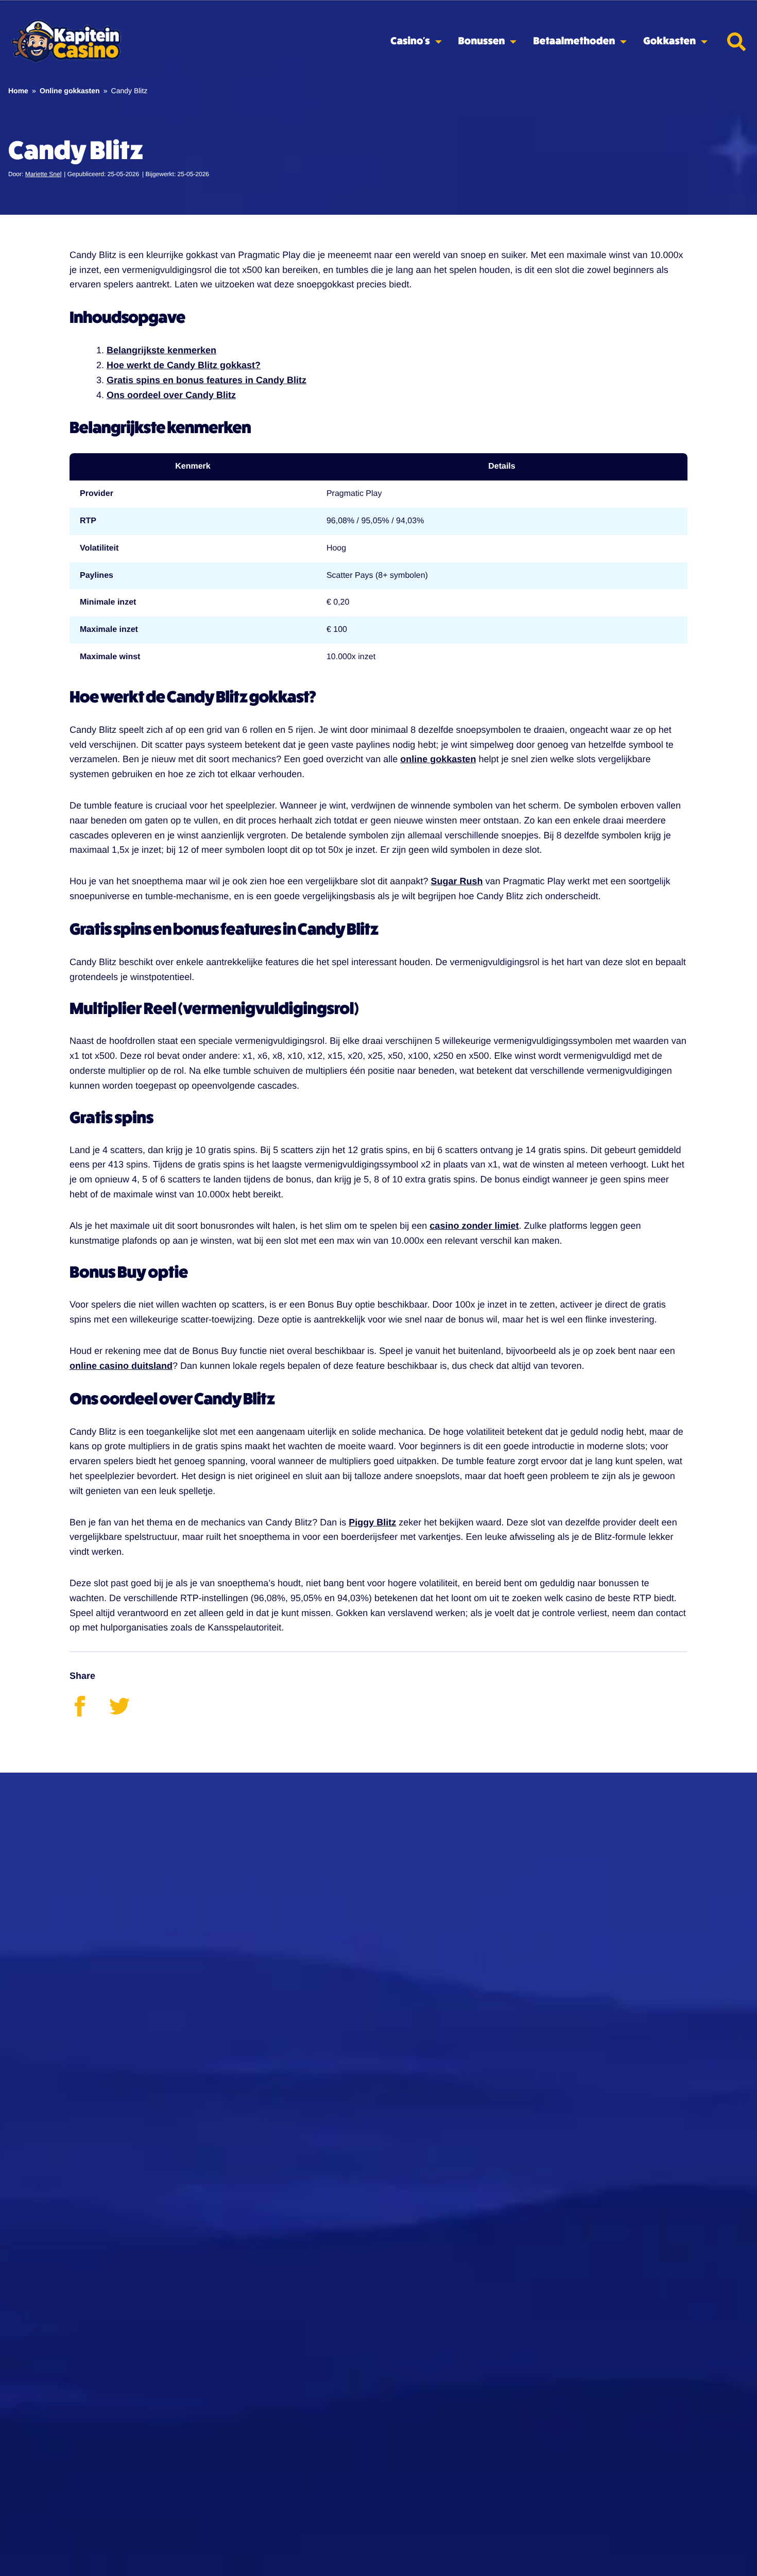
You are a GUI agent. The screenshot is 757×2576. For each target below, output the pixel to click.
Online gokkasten (70, 91)
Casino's (410, 41)
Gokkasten (669, 41)
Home (18, 91)
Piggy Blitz (372, 1522)
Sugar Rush (457, 881)
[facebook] (89, 1713)
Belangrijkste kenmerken (161, 350)
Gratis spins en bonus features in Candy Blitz (207, 380)
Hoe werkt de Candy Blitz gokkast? (184, 365)
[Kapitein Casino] (66, 42)
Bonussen (482, 41)
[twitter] (128, 1713)
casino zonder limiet (474, 1226)
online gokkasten (438, 759)
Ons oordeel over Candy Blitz (171, 395)
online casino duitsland (121, 1366)
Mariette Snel (44, 174)
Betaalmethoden (574, 41)
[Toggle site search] (736, 42)
